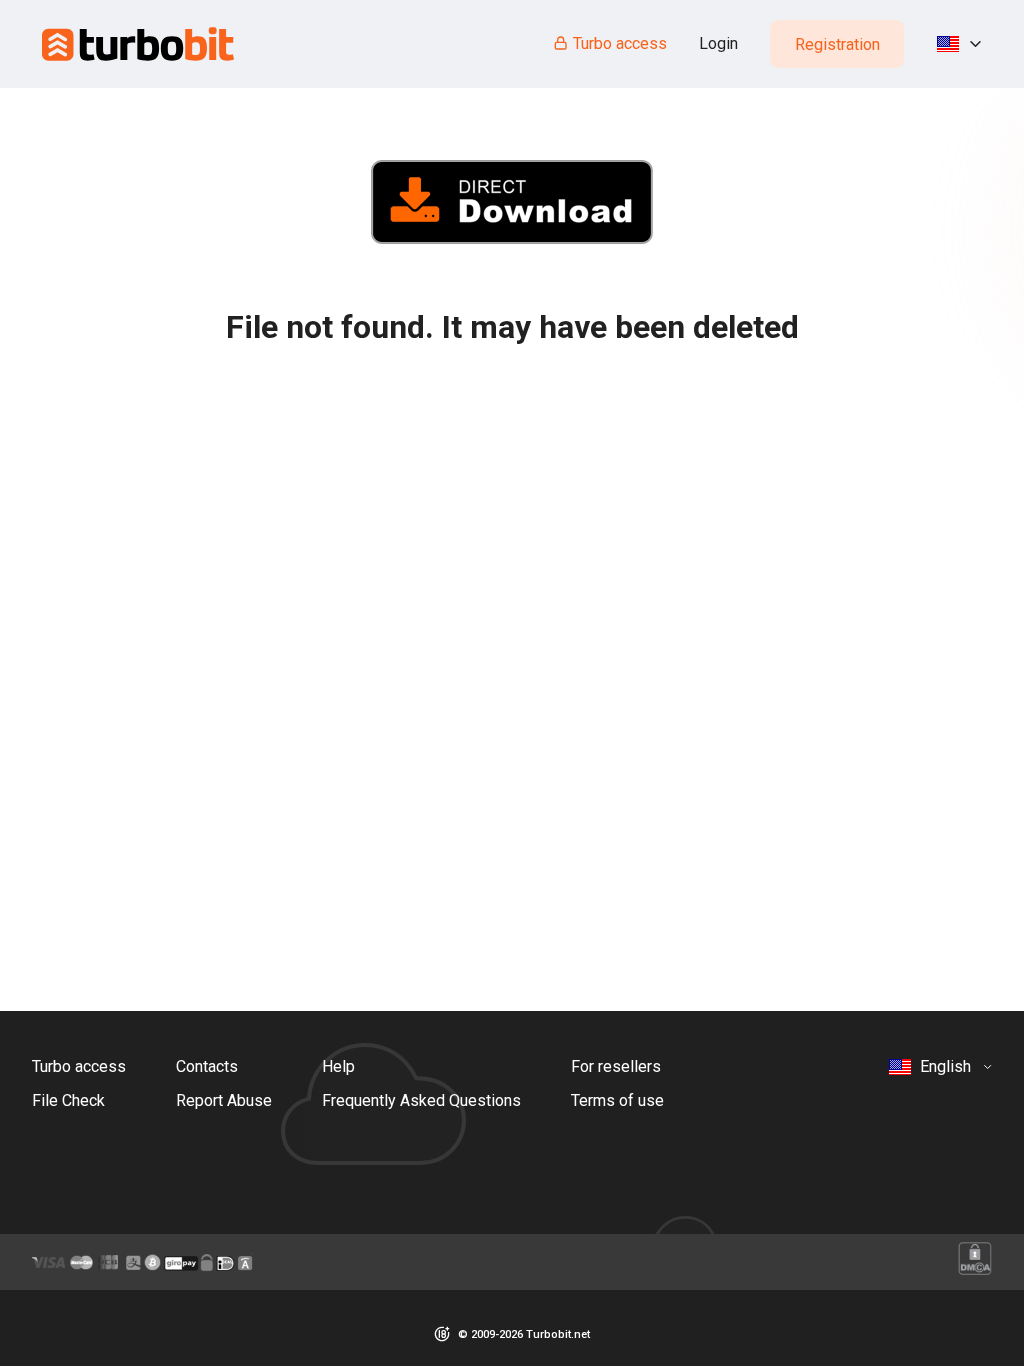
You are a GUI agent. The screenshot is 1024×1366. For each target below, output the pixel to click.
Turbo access (620, 43)
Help (338, 1066)
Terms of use (617, 1100)
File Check (68, 1100)
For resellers (616, 1066)
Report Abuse (224, 1100)
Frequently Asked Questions (421, 1100)
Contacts (207, 1066)
